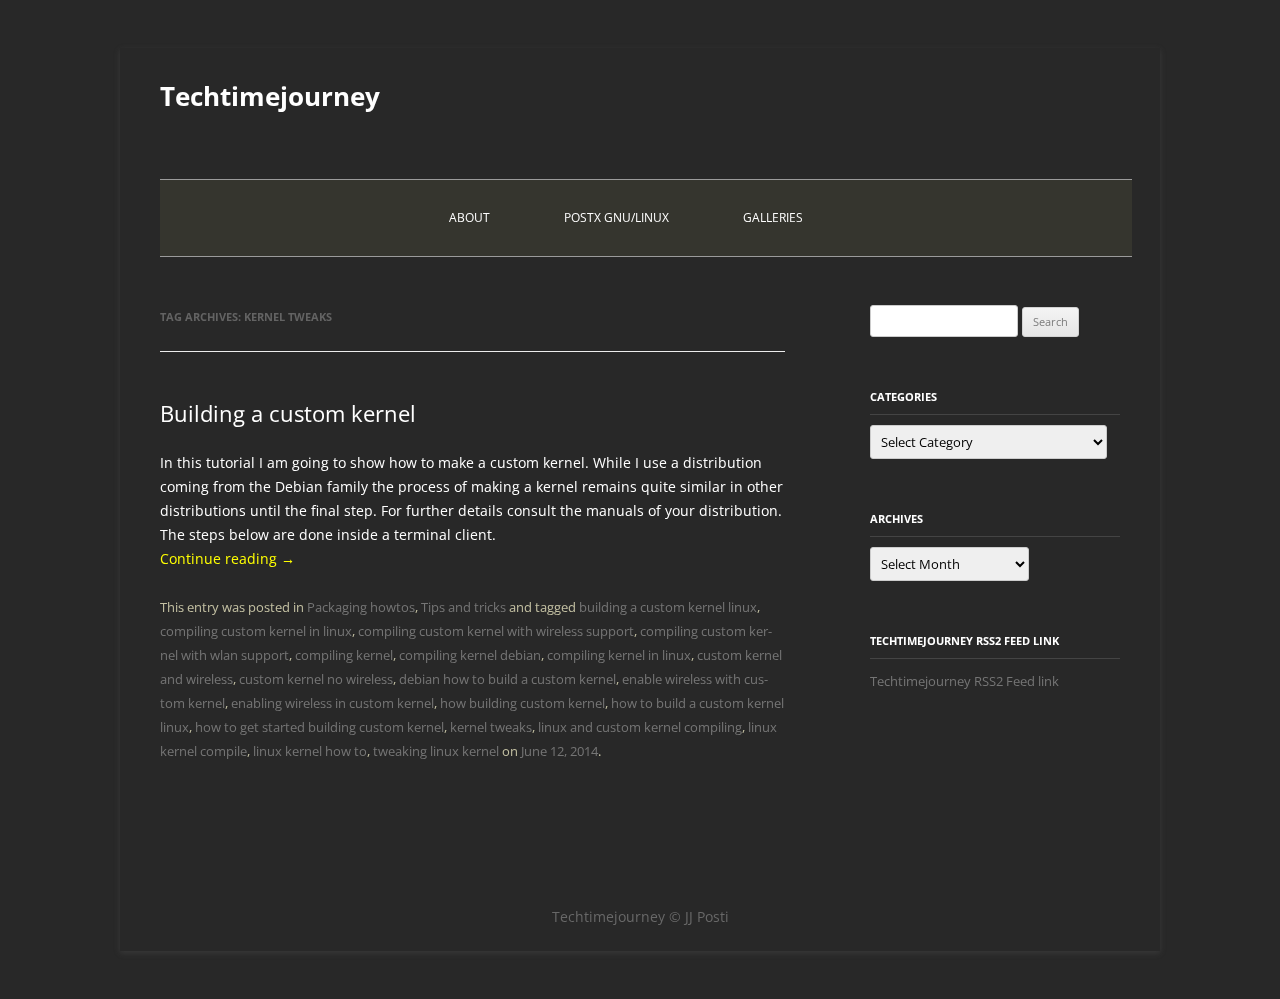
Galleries (773, 217)
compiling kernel (344, 655)
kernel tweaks (491, 727)
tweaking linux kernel (436, 751)
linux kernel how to (310, 751)
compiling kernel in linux (619, 655)
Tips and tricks (463, 607)
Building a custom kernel (288, 413)
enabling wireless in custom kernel (332, 703)
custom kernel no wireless (316, 679)
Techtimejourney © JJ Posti (640, 916)
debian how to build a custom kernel (507, 679)
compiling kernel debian (470, 655)
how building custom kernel (522, 703)
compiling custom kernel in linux (256, 631)
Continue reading (227, 558)
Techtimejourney (270, 96)
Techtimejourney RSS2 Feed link (964, 681)
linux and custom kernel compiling (640, 727)
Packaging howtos (361, 607)
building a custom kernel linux (668, 607)
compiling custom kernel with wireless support (496, 631)
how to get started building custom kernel (319, 727)
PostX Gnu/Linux (616, 217)
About (469, 217)
